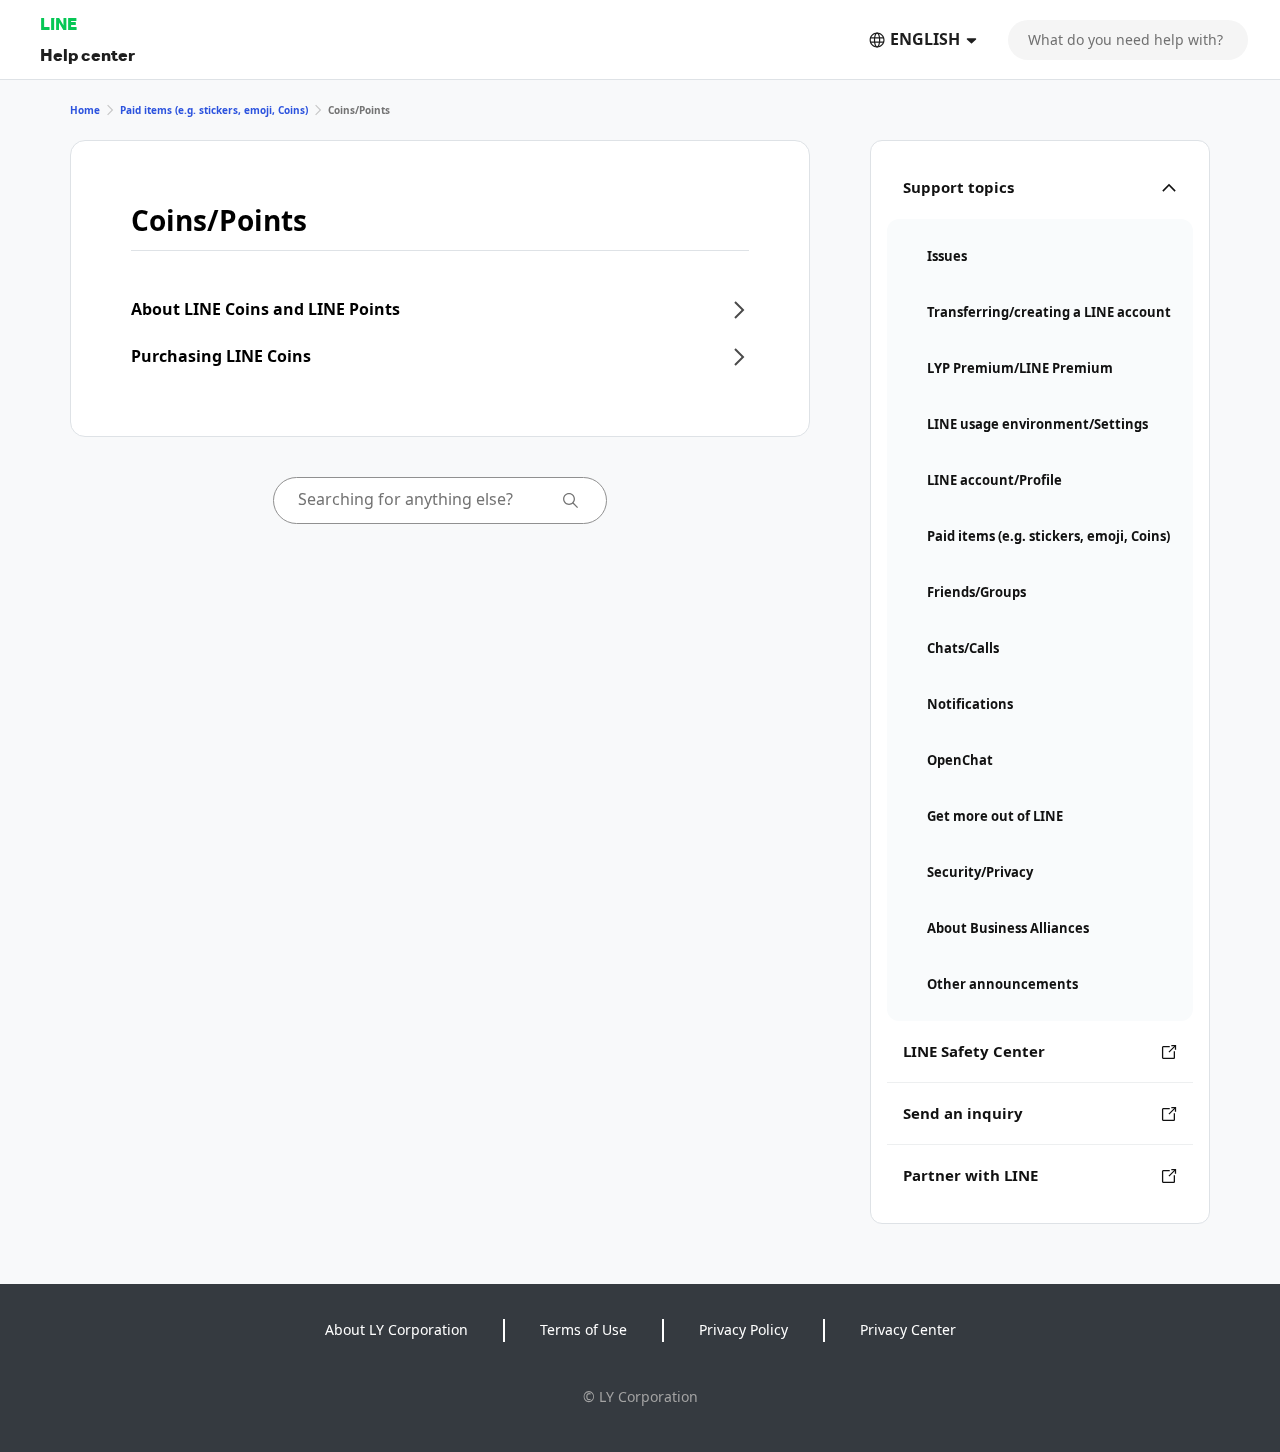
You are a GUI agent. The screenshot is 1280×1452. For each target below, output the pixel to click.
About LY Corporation (396, 1329)
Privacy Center (908, 1329)
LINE (58, 23)
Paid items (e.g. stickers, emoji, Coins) (214, 110)
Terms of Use (583, 1329)
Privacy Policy (743, 1329)
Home (85, 110)
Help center (87, 54)
